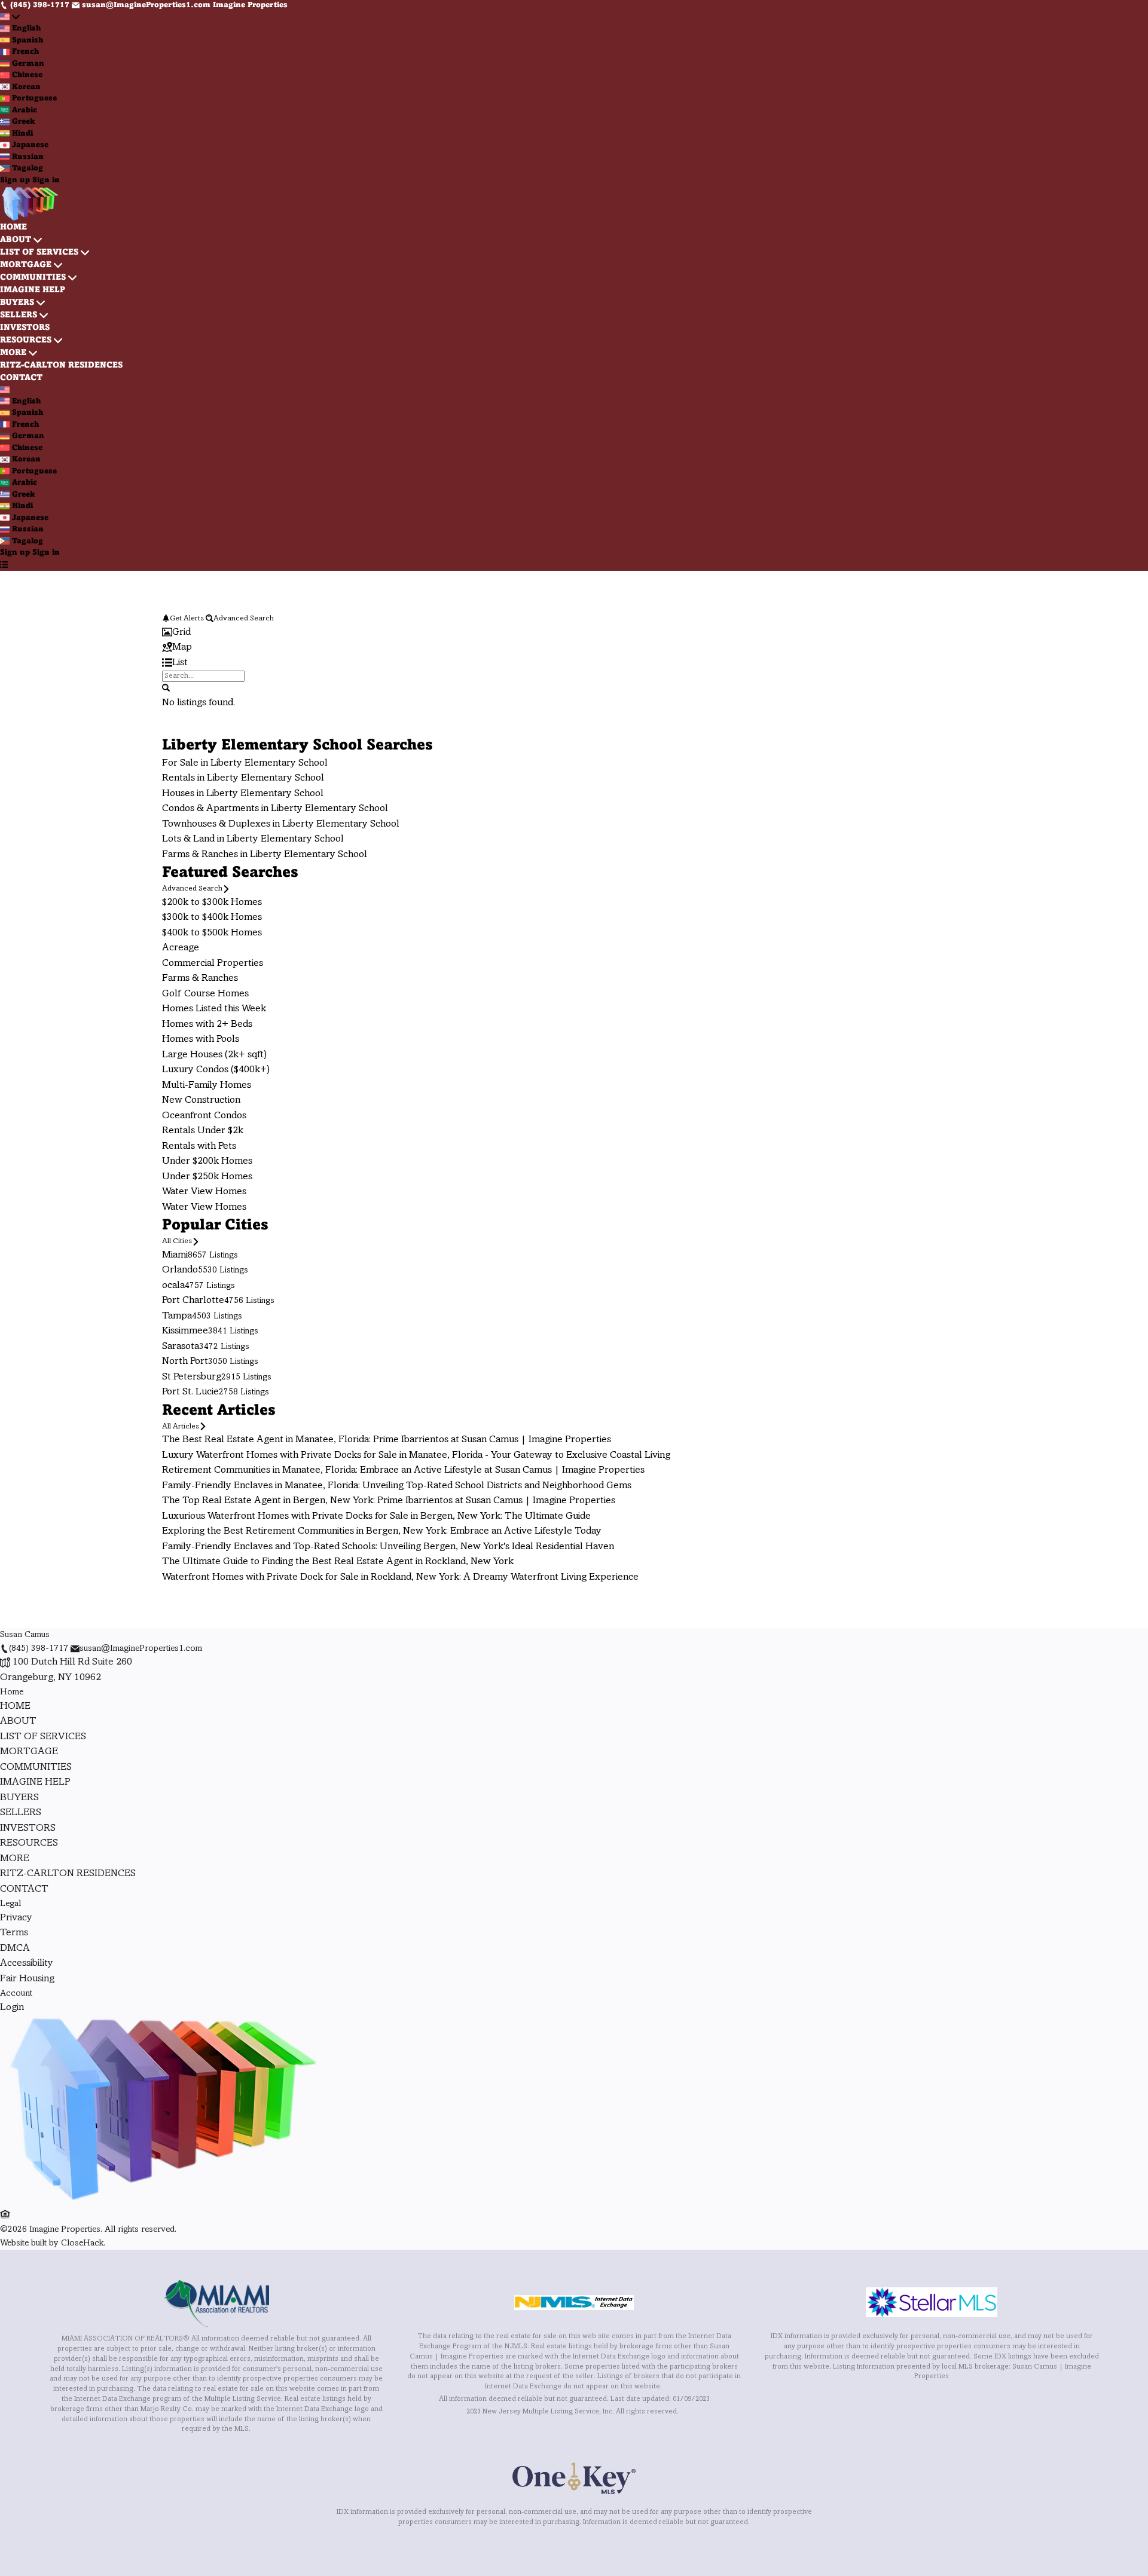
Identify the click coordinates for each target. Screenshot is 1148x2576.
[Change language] (10, 18)
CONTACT (21, 378)
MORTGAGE (26, 265)
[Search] (166, 688)
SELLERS (19, 315)
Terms (14, 1933)
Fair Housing (27, 1979)
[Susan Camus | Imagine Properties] (161, 2201)
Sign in (46, 180)
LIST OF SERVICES (39, 253)
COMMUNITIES (33, 278)
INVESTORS (25, 328)
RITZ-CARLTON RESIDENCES (61, 365)
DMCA (15, 1948)
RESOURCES (26, 340)
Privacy (16, 1918)
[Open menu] (4, 565)
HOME (13, 227)
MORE (13, 353)
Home (12, 1692)
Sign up (15, 180)
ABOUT (16, 240)
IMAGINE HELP (33, 290)
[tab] (574, 633)
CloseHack (82, 2243)
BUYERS (17, 303)
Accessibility (27, 1963)
